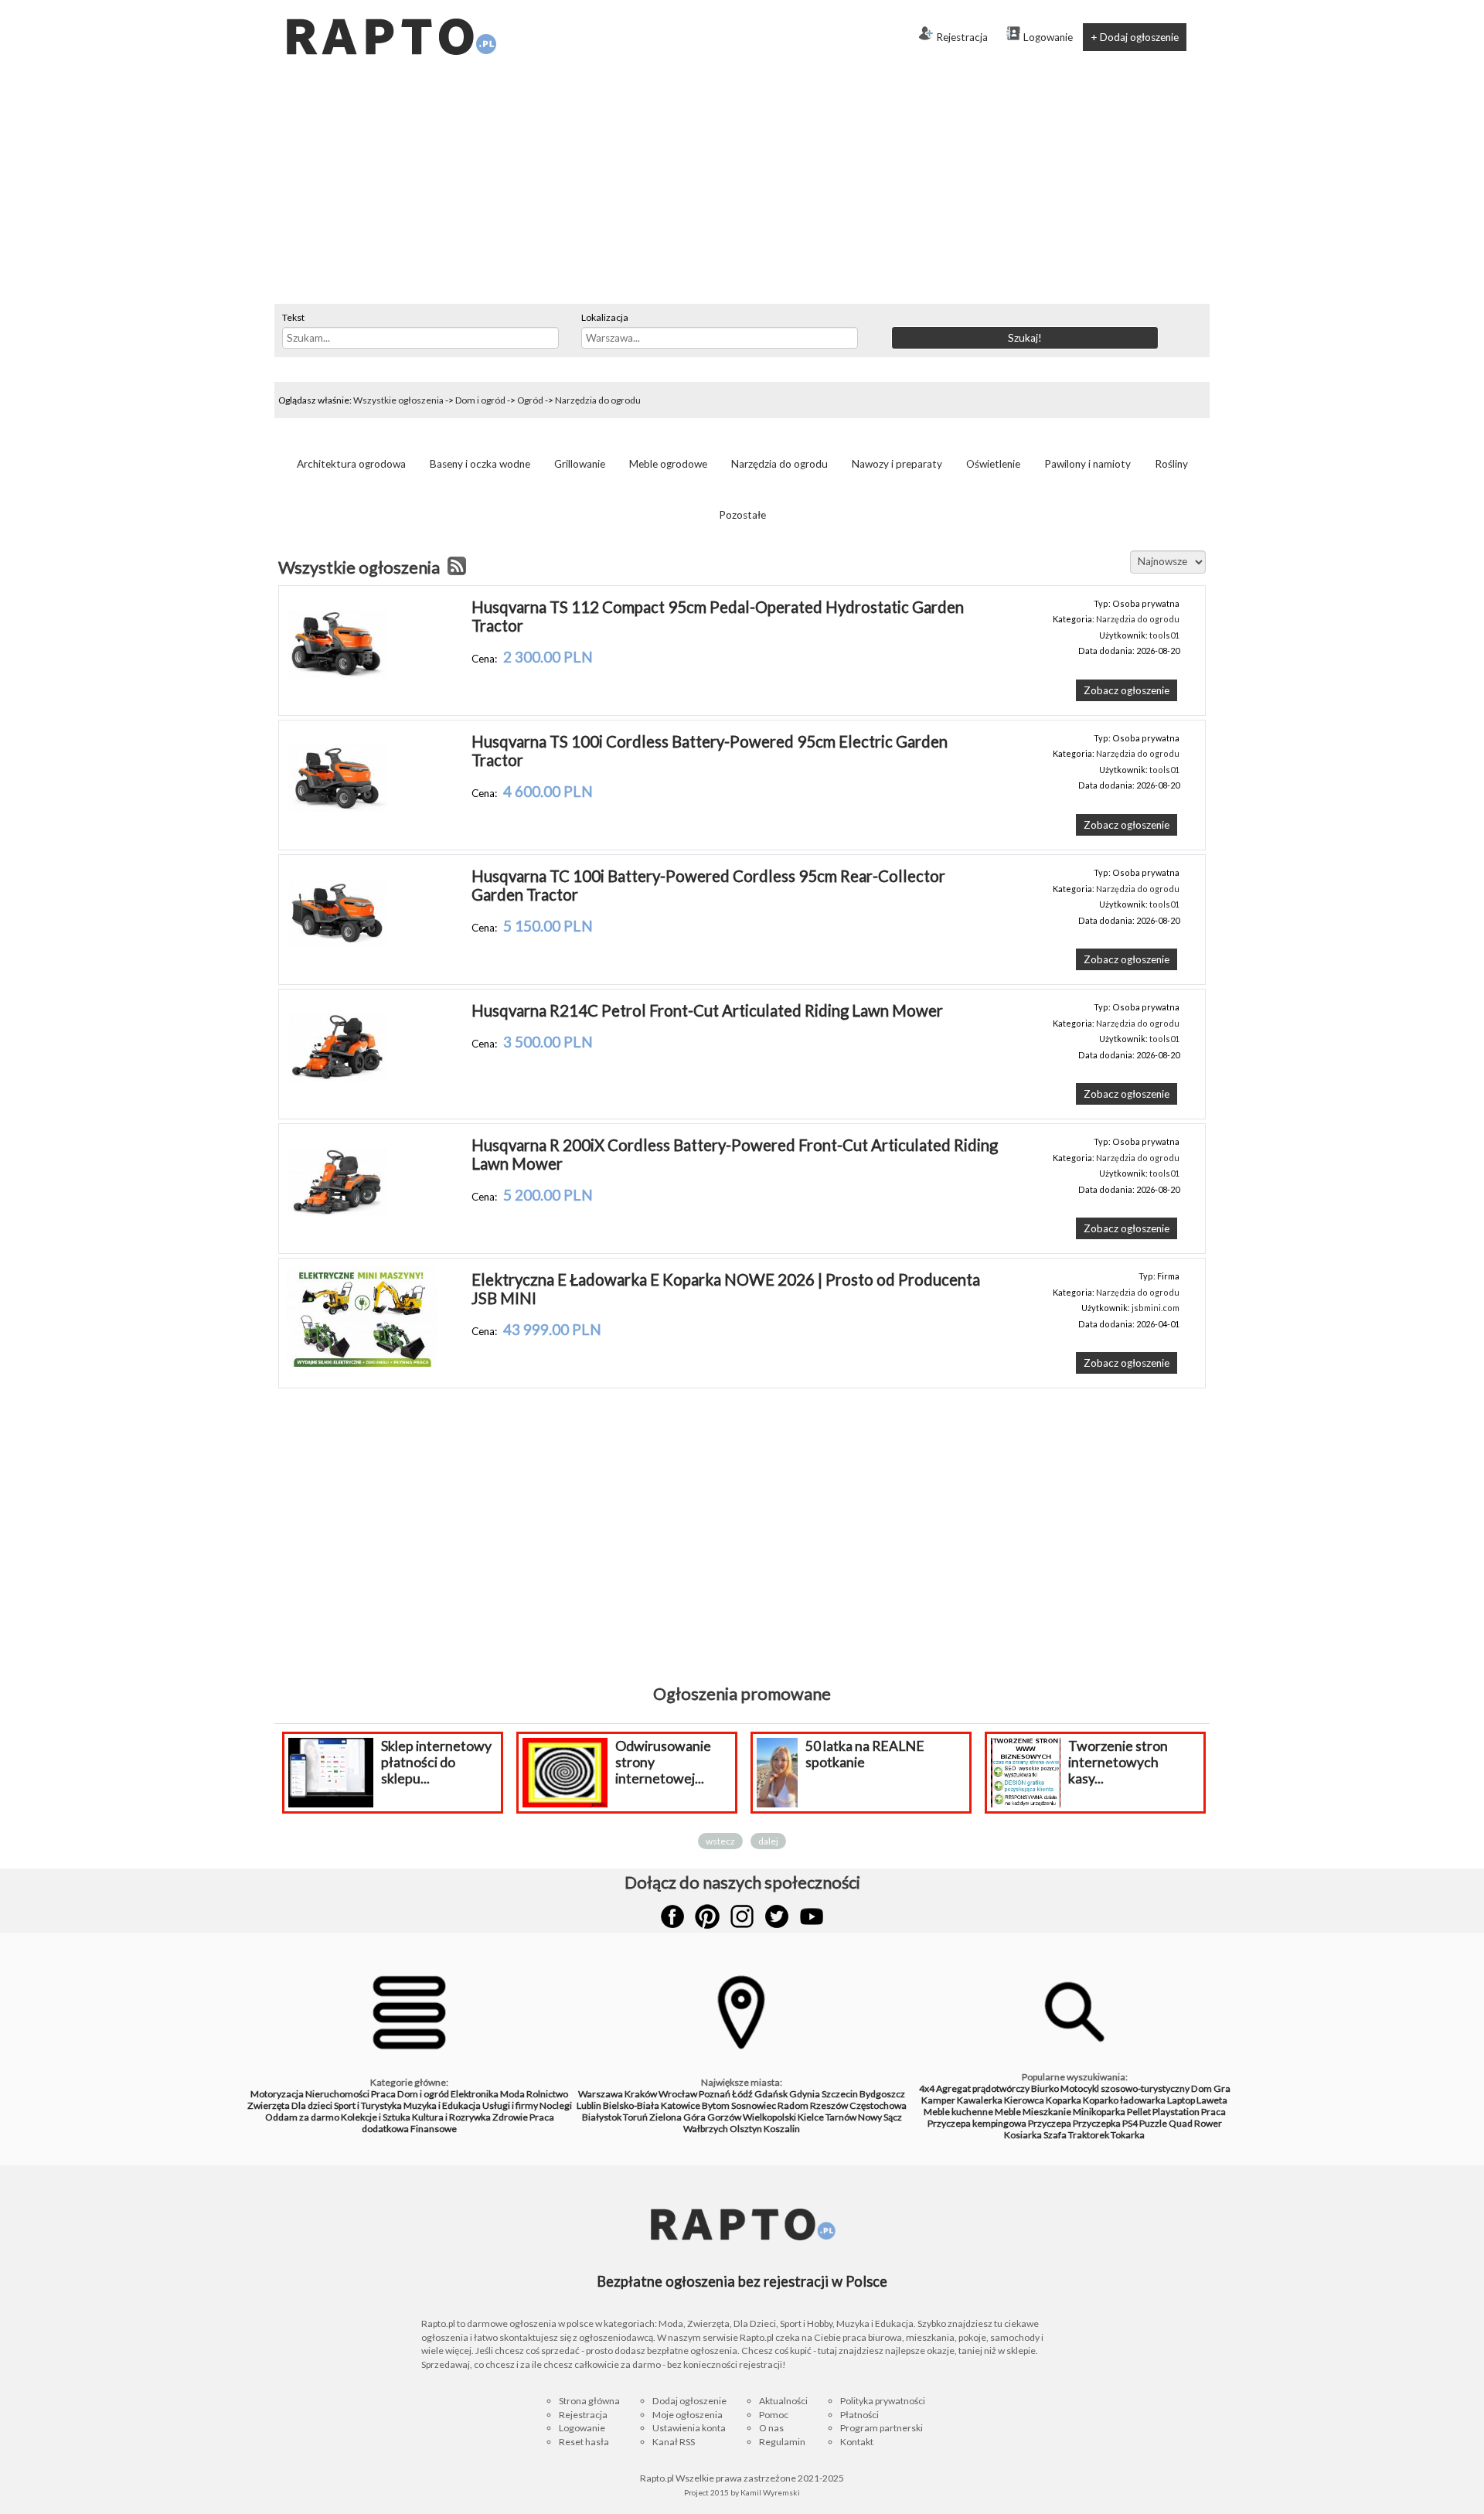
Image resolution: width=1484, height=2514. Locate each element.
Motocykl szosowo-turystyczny (1125, 2088)
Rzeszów (829, 2105)
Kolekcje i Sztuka (376, 2117)
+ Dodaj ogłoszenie (1135, 37)
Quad (1181, 2123)
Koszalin (782, 2129)
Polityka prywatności (883, 2401)
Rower (1208, 2123)
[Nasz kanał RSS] (457, 567)
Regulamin (782, 2442)
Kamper (938, 2100)
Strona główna (589, 2401)
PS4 (1130, 2123)
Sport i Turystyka (368, 2105)
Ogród (530, 400)
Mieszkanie (1047, 2112)
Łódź (742, 2094)
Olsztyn (746, 2129)
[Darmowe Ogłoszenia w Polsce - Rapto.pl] (390, 6)
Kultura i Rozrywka (451, 2117)
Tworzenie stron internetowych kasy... (1118, 1762)
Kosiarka (1023, 2135)
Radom (793, 2105)
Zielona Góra (677, 2117)
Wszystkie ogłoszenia (398, 400)
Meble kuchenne (958, 2112)
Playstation (1176, 2112)
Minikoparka (1099, 2112)
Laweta (1212, 2100)
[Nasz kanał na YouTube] (812, 1916)
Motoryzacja (277, 2094)
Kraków (641, 2094)
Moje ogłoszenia (688, 2415)
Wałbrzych (706, 2129)
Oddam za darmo (302, 2117)
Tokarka (1128, 2135)
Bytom (716, 2105)
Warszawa (601, 2094)
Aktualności (783, 2401)
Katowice (681, 2105)
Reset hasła (584, 2442)
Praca (383, 2094)
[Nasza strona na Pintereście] (707, 1916)
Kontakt (857, 2442)
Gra (1222, 2088)
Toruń (635, 2117)
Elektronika (475, 2094)
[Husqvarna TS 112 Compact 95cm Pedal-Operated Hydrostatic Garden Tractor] (337, 690)
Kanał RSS (674, 2442)
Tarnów (841, 2117)
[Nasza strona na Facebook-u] (672, 1916)
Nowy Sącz (880, 2117)
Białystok (602, 2117)
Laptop (1181, 2100)
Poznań (715, 2094)
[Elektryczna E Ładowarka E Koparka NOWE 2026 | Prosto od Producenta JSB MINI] (362, 1363)
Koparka (1064, 2100)
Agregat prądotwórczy (983, 2088)
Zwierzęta (269, 2105)
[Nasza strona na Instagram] (742, 1916)
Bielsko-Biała (631, 2105)
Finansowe (434, 2129)
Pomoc (774, 2415)
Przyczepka (1097, 2123)
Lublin (589, 2105)
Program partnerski (882, 2428)
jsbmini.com (1156, 1308)
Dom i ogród (480, 400)
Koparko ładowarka (1124, 2100)
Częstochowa (878, 2105)
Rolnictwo (547, 2094)
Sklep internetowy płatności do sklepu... (436, 1762)
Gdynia (805, 2094)
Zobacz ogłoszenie (1127, 690)
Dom (1201, 2088)
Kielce (811, 2117)
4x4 (927, 2088)
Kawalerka (980, 2100)
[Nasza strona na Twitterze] (777, 1916)
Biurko (1045, 2088)
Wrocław (678, 2094)
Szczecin (840, 2094)
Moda (512, 2094)
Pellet (1139, 2112)
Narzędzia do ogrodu (598, 400)
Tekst (293, 317)
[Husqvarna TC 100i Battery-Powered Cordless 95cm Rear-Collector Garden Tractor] (337, 959)
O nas (771, 2428)
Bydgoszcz (882, 2094)
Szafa (1055, 2135)
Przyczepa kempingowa (977, 2123)
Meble (1008, 2112)
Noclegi (556, 2105)
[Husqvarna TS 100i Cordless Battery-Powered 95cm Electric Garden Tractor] (337, 825)
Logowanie (1048, 37)
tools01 (1164, 635)
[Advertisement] (742, 188)
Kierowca (1024, 2100)
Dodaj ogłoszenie (689, 2401)
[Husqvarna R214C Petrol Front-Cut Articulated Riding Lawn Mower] (337, 1094)
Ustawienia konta (689, 2428)
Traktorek (1089, 2135)
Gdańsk (771, 2094)
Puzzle (1153, 2123)
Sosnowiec (754, 2105)
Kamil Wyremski (770, 2492)
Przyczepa (1050, 2123)
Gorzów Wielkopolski (752, 2117)
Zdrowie (510, 2117)
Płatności (859, 2415)
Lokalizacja (605, 317)
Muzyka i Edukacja (442, 2105)
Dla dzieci (312, 2105)
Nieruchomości (337, 2094)
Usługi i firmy (510, 2105)
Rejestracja (962, 37)
